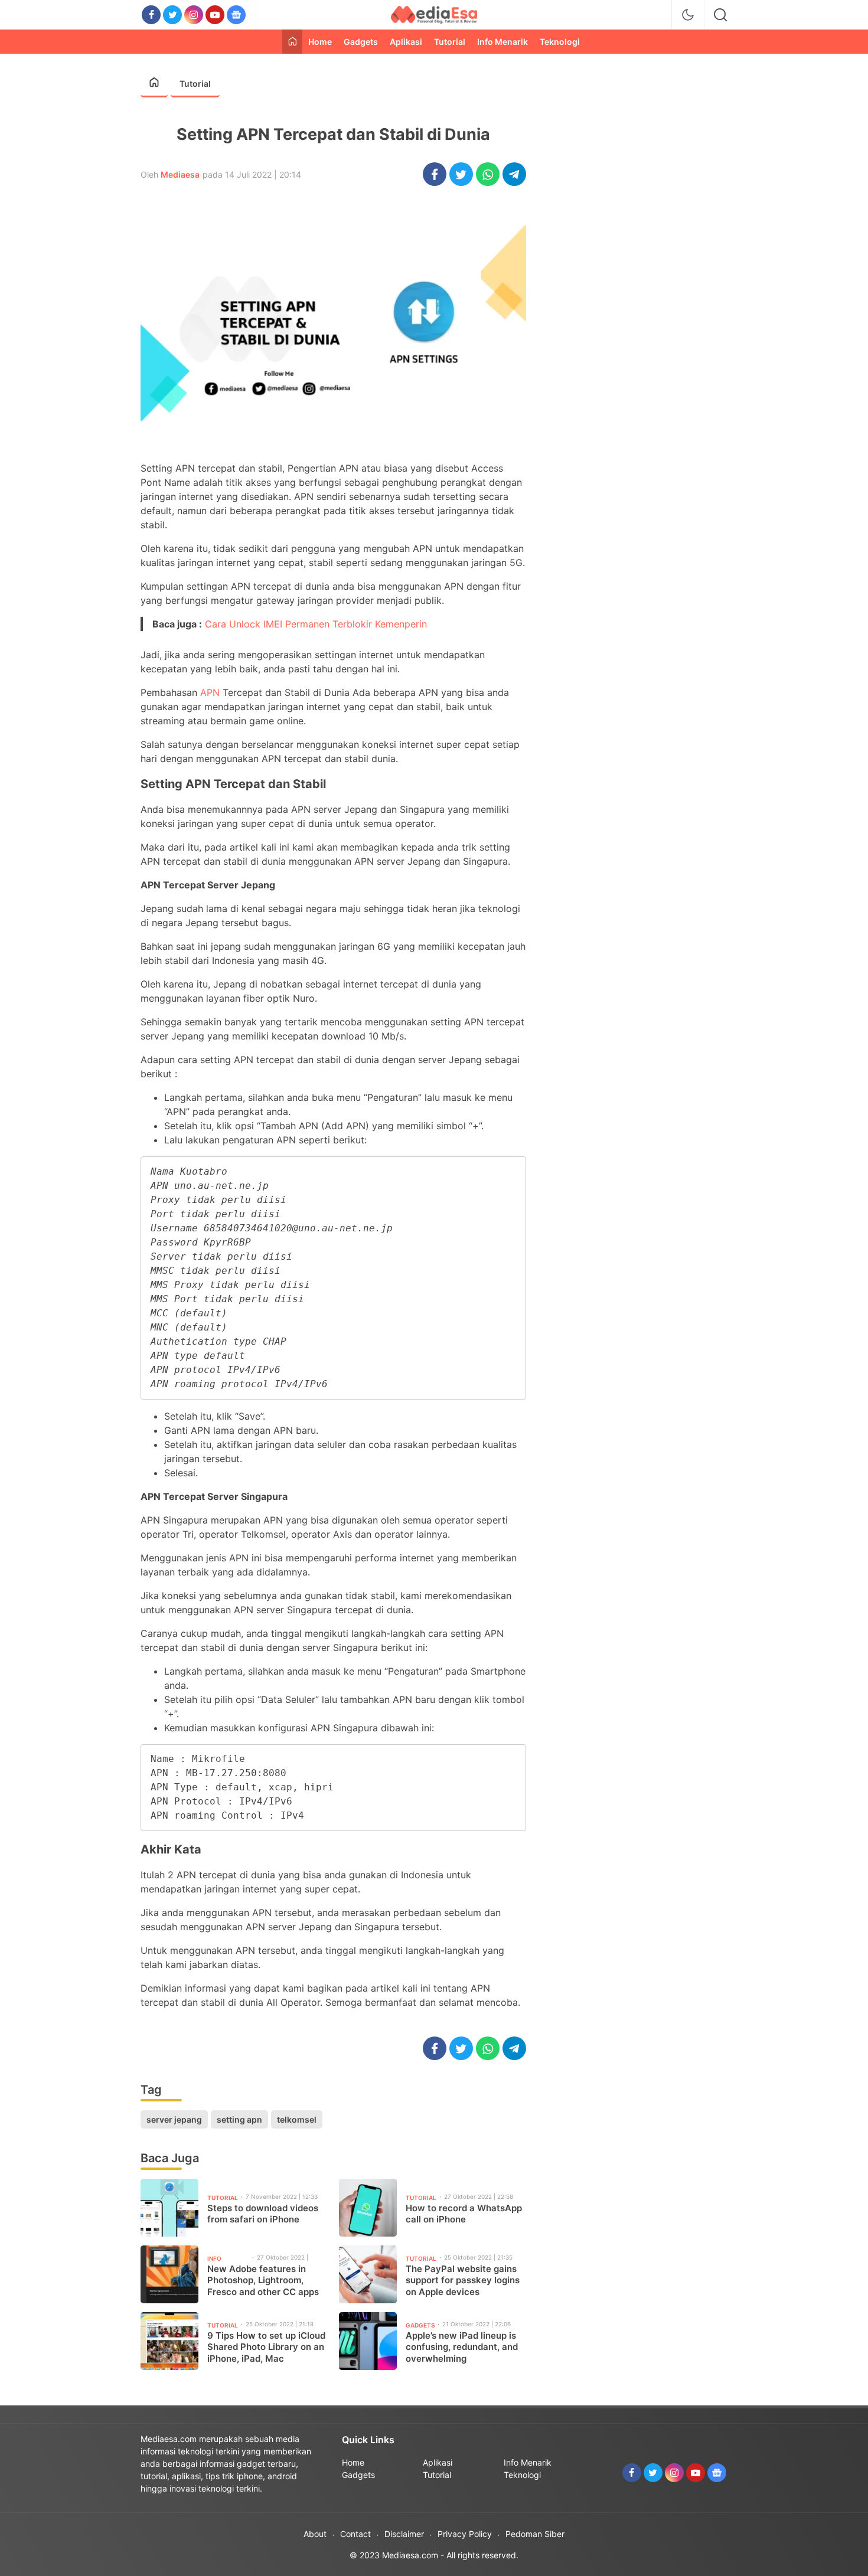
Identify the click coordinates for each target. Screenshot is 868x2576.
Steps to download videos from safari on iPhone (263, 2214)
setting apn (239, 2119)
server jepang (174, 2119)
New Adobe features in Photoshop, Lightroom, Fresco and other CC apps (263, 2280)
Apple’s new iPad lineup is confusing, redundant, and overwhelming (462, 2347)
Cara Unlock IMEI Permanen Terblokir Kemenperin (316, 624)
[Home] (292, 42)
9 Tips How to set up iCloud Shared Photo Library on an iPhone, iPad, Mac (266, 2347)
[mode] (688, 15)
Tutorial (195, 84)
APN (210, 692)
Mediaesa (180, 174)
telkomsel (297, 2119)
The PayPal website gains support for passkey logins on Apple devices (463, 2280)
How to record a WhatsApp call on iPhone (464, 2214)
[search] (720, 15)
